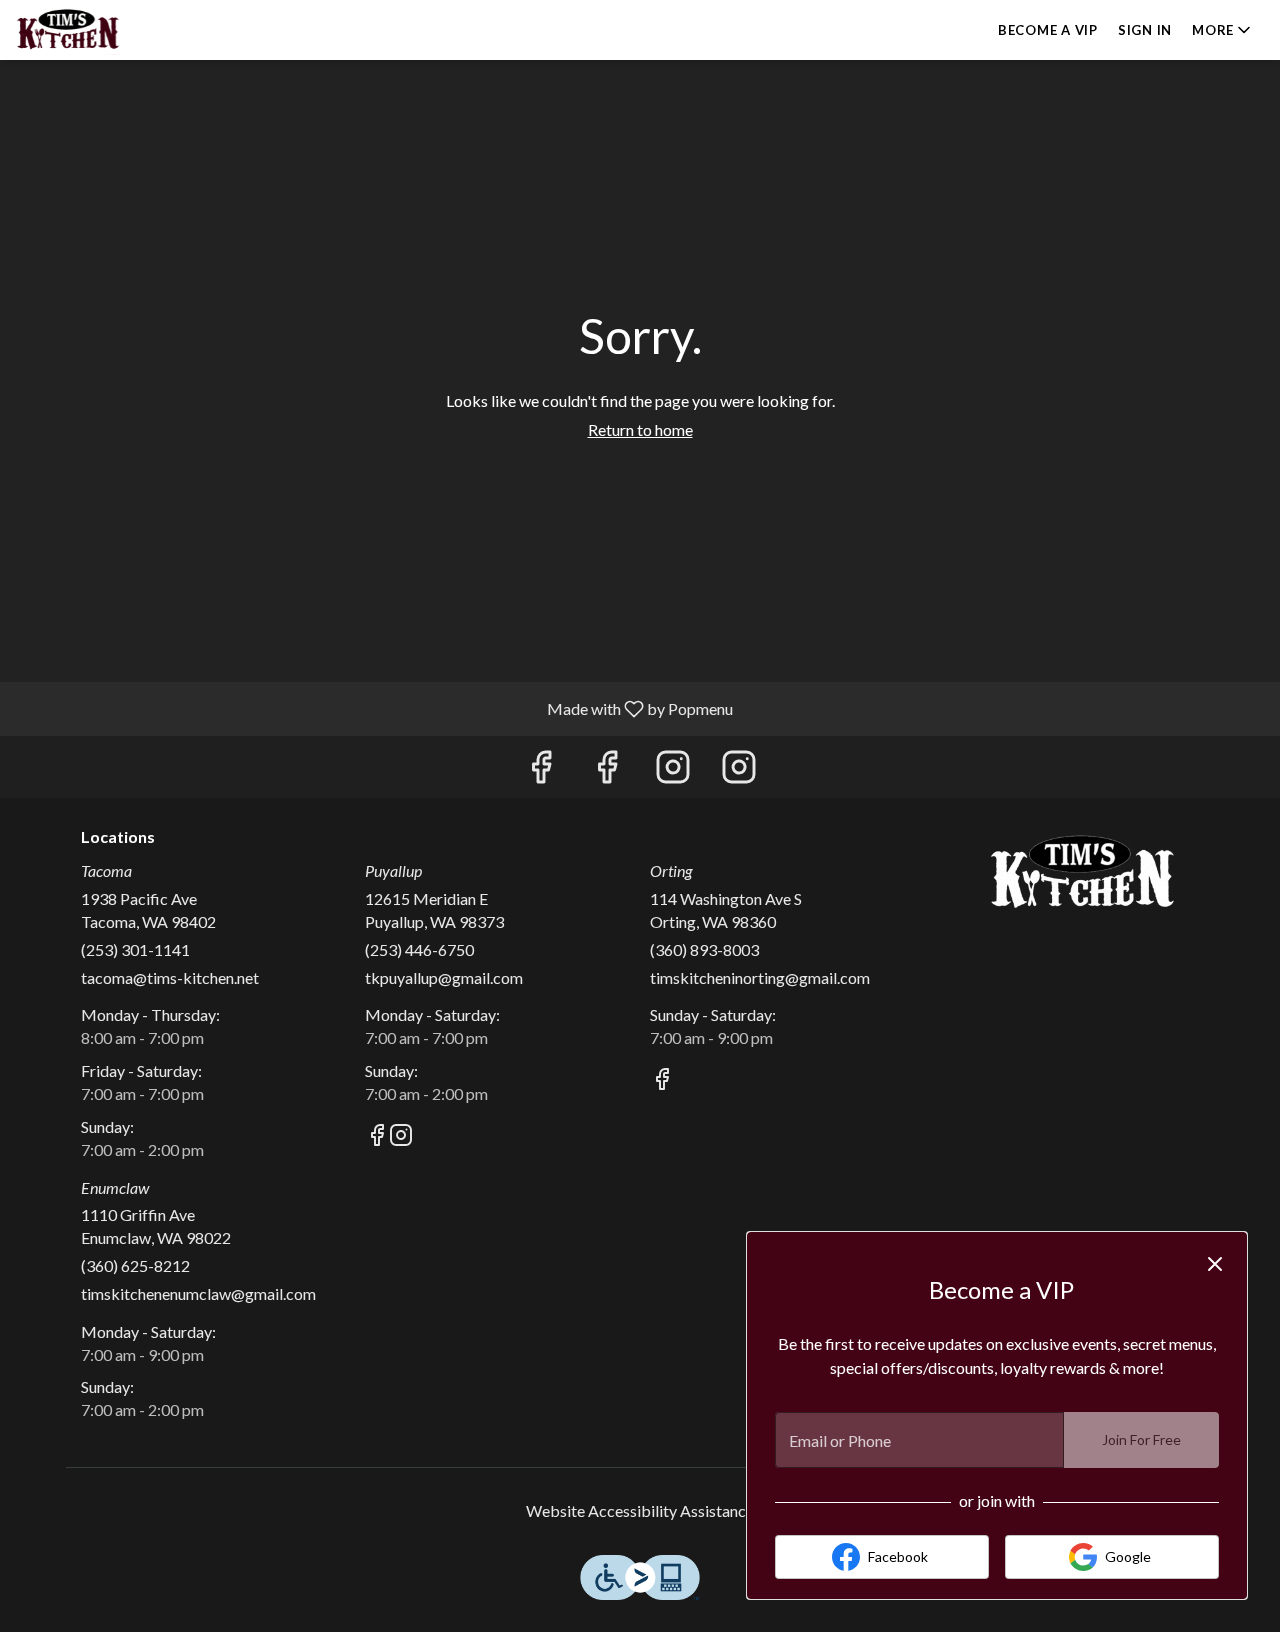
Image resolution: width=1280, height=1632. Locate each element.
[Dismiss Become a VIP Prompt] (1215, 1264)
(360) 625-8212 (135, 1265)
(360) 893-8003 (704, 949)
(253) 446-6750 (419, 949)
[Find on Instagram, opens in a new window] (673, 771)
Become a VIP (1048, 30)
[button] (1223, 30)
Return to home (640, 429)
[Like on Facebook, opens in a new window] (541, 771)
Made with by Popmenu (374, 708)
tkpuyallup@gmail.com (444, 977)
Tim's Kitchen (1082, 873)
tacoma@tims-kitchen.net (170, 977)
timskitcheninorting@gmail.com (760, 977)
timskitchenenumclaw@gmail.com (198, 1293)
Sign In (1145, 30)
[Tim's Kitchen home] (106, 30)
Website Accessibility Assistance (640, 1510)
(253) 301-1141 (135, 949)
